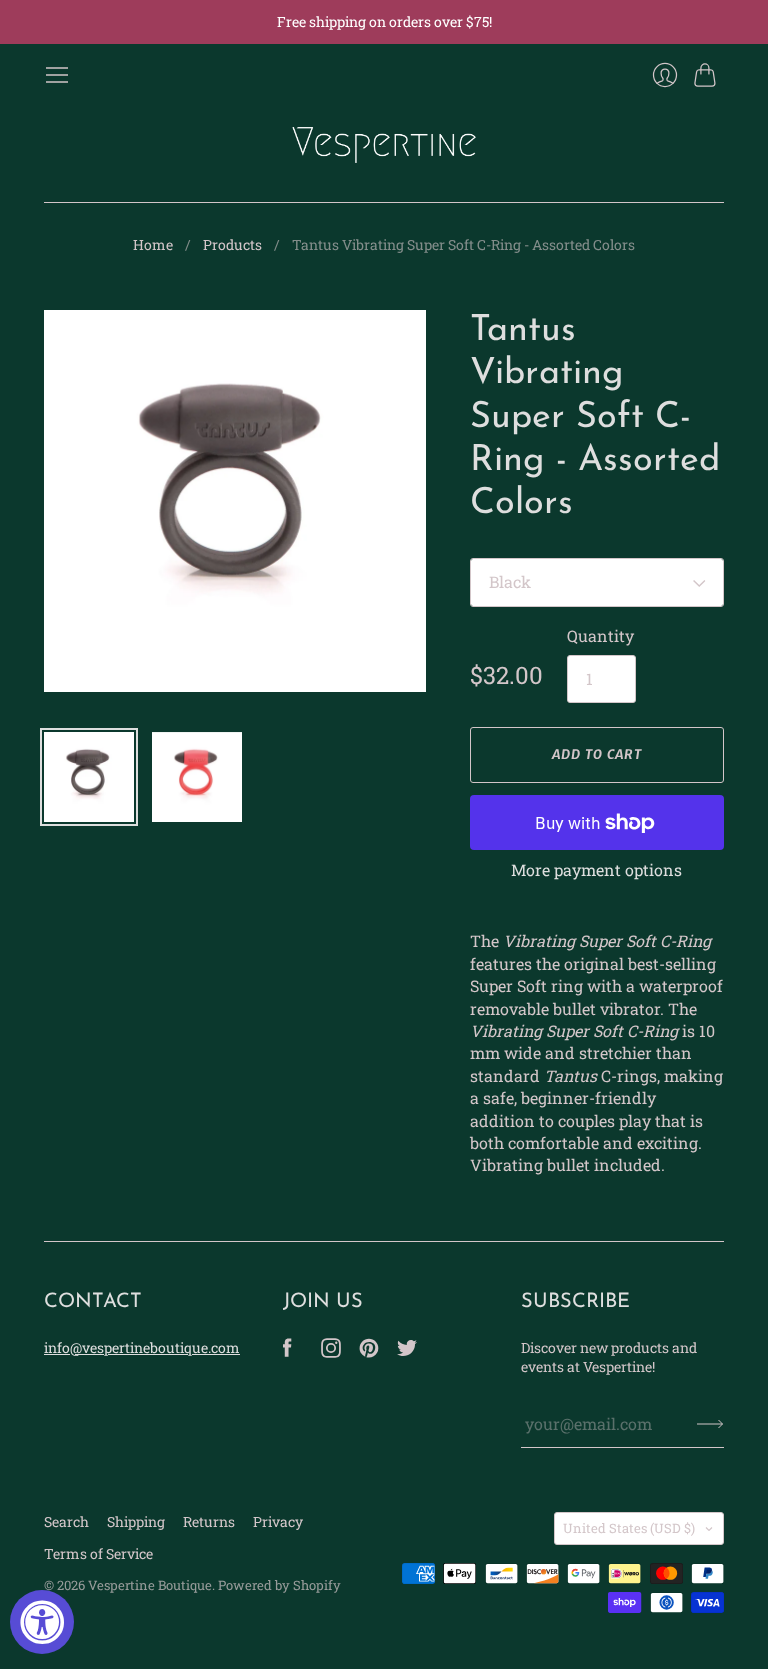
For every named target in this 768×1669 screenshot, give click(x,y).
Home (153, 244)
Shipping (136, 1521)
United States (629, 1528)
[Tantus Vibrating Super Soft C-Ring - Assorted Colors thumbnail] (89, 777)
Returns (209, 1521)
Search (66, 1521)
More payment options (596, 869)
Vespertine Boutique (150, 1585)
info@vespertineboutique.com (142, 1347)
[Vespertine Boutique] (384, 145)
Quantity (600, 635)
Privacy (278, 1521)
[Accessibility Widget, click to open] (42, 1622)
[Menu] (57, 75)
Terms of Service (98, 1553)
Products (232, 244)
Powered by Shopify (279, 1585)
